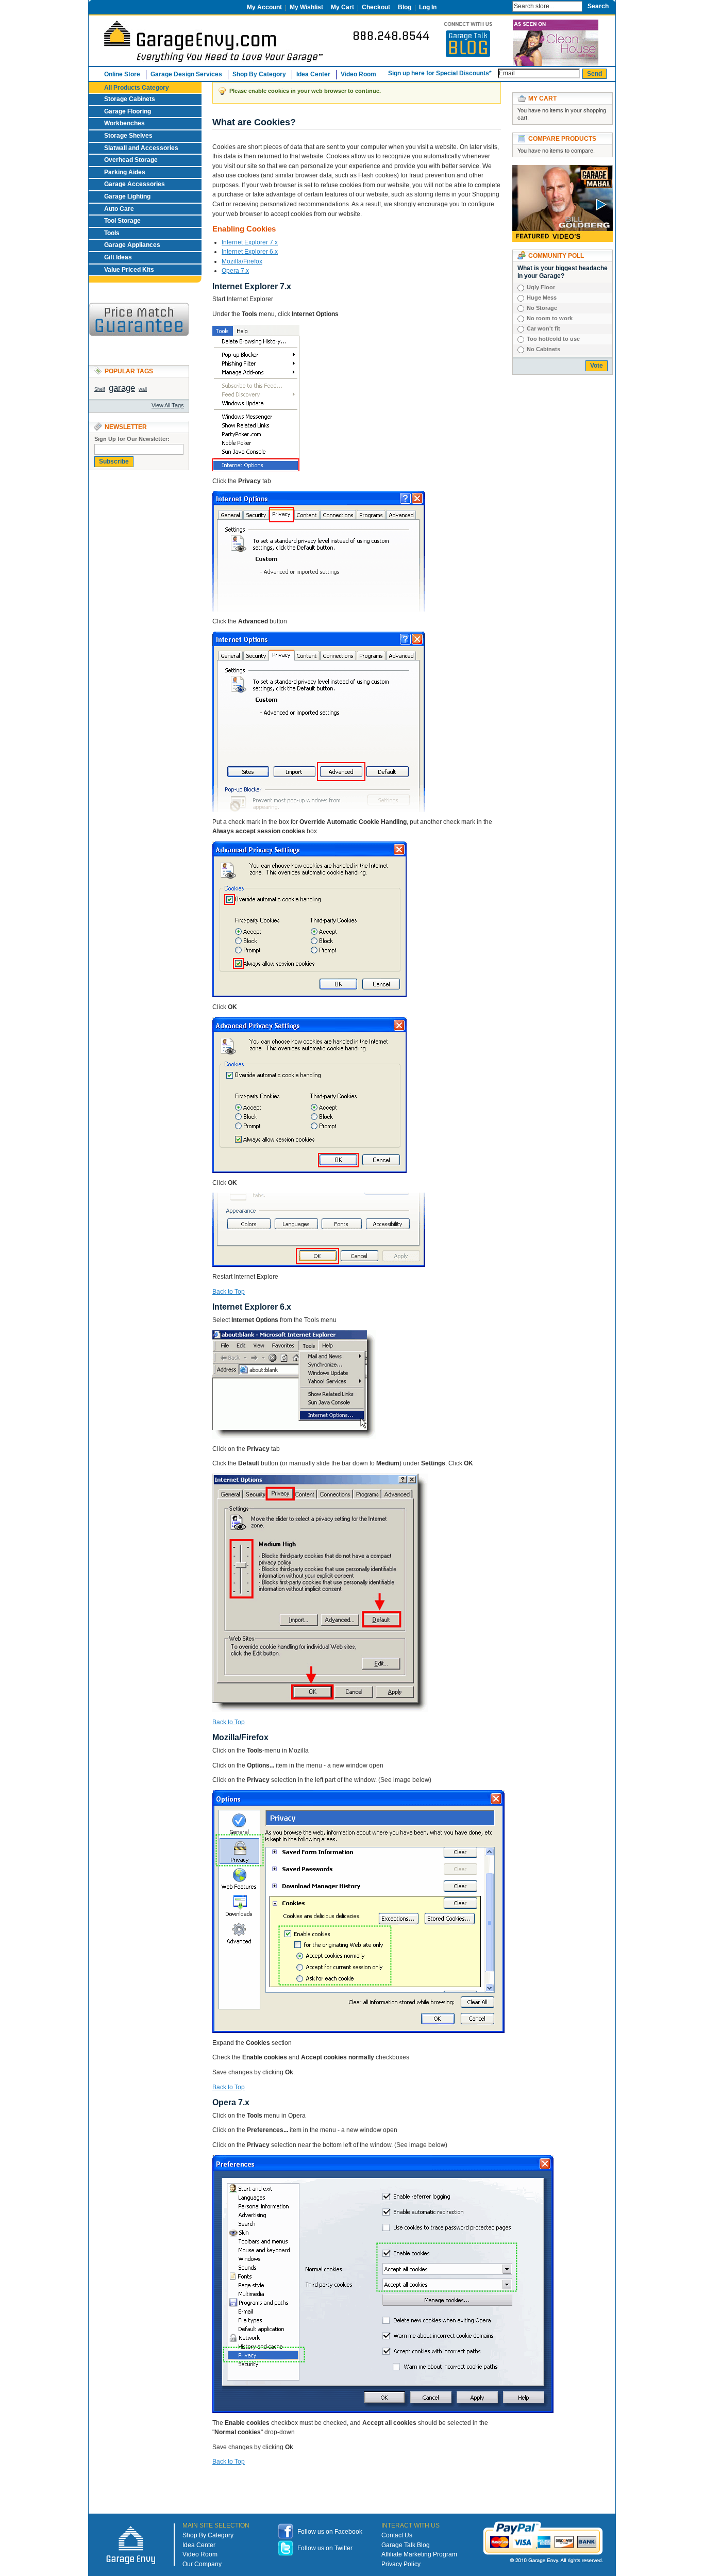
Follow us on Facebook (330, 2532)
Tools (112, 233)
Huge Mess (542, 298)
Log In (428, 7)
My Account (264, 7)
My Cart (342, 7)
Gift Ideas (118, 257)
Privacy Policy (401, 2564)
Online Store (122, 74)
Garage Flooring (128, 111)
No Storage (542, 308)
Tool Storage (122, 221)
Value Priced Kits (129, 270)
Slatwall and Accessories (141, 148)
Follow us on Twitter (325, 2548)
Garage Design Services (186, 74)
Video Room (358, 74)
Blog (405, 7)
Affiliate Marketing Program (419, 2554)
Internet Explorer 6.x (250, 252)
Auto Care (119, 209)
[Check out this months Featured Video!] (563, 170)
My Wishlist (306, 7)
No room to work (550, 318)
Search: (502, 5)
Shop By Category (208, 2535)
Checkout (376, 7)
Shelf (100, 389)
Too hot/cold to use (553, 339)
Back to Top (229, 1292)
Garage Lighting (127, 196)
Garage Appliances (132, 245)
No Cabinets (543, 349)
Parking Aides (125, 172)
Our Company (202, 2564)
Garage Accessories (135, 184)
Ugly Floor (541, 287)
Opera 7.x (235, 271)
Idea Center (313, 74)
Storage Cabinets (130, 99)
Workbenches (124, 123)
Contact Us (397, 2535)
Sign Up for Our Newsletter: (132, 439)
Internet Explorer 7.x (250, 242)
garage (122, 388)
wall (143, 389)
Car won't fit (543, 328)
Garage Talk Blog (406, 2545)
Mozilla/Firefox (242, 261)
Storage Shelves (128, 136)
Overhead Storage (131, 160)
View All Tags (168, 405)
